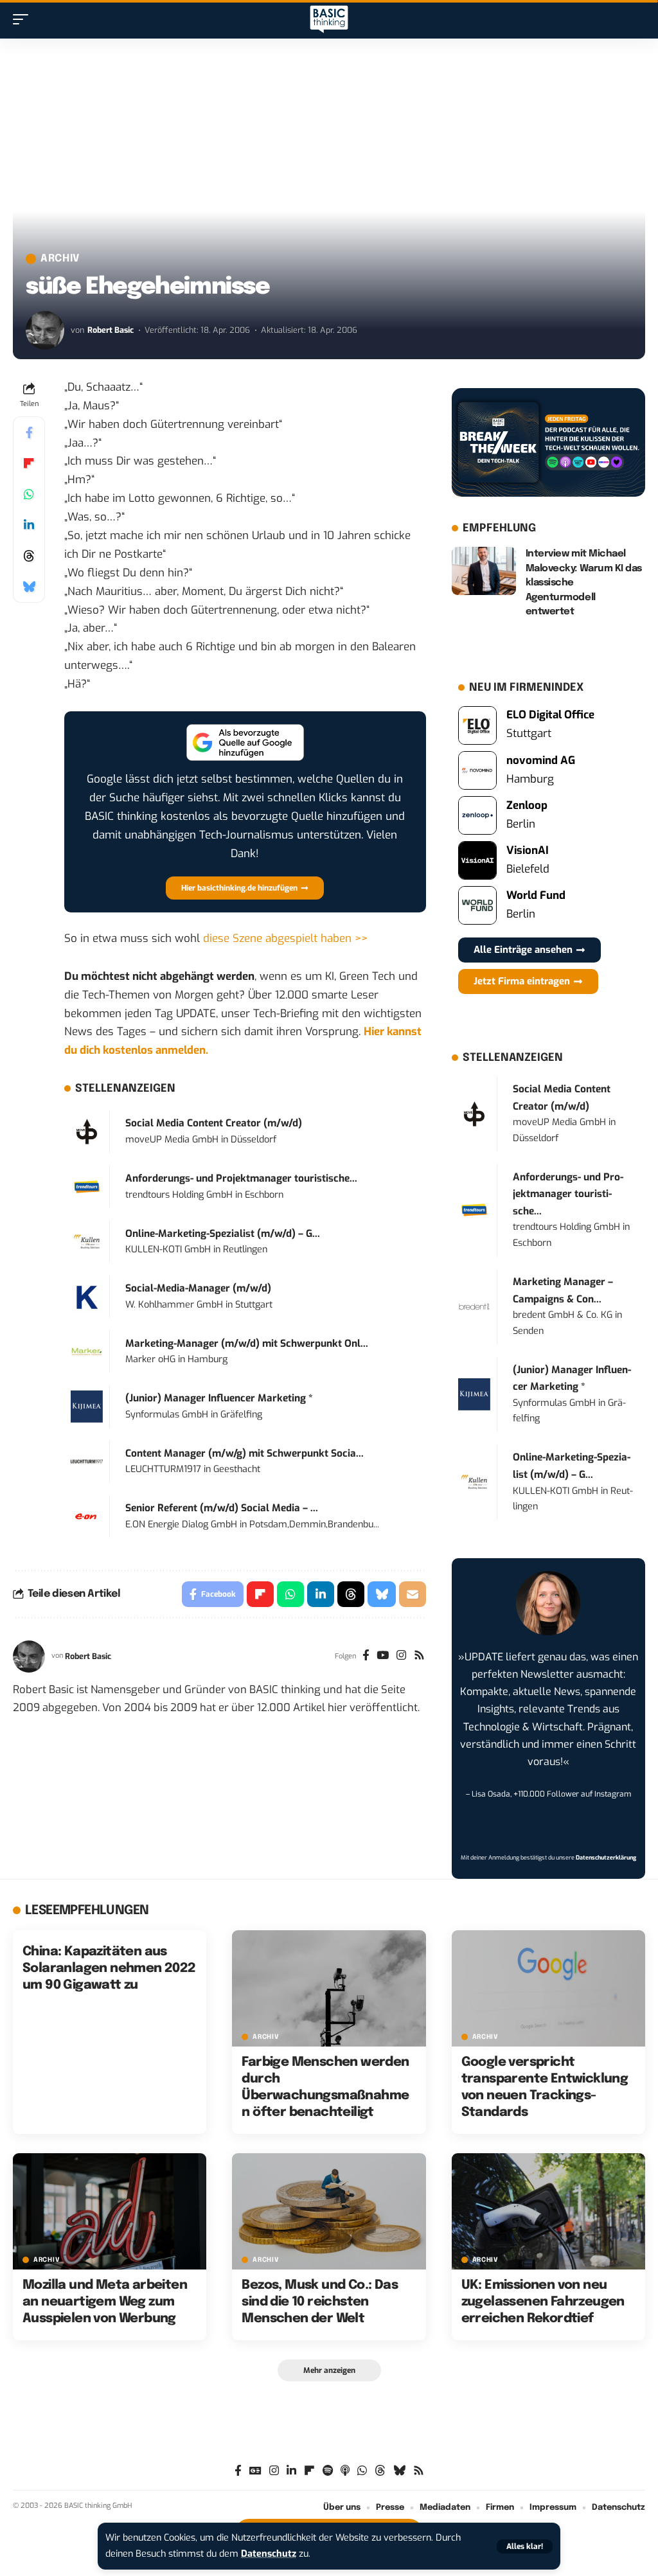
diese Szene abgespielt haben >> (285, 938)
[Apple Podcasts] (345, 2471)
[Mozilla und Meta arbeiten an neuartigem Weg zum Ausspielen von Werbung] (110, 2211)
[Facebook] (366, 1657)
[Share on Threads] (29, 556)
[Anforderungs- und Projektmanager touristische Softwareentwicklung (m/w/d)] (87, 1186)
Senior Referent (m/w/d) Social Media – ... (222, 1508)
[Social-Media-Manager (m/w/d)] (87, 1296)
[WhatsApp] (362, 2471)
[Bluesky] (399, 2471)
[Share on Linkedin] (29, 525)
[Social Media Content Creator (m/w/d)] (87, 1131)
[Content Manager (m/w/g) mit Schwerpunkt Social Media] (87, 1461)
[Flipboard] (309, 2471)
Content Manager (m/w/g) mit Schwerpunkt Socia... (245, 1453)
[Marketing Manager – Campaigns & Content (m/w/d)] (474, 1306)
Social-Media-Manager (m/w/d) (198, 1288)
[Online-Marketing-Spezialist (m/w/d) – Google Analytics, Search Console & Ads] (87, 1241)
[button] (525, 2546)
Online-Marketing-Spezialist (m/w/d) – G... (223, 1234)
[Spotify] (328, 2471)
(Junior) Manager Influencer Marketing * (219, 1398)
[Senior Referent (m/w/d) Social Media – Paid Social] (87, 1516)
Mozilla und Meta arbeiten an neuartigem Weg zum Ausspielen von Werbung (105, 2302)
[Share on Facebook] (29, 432)
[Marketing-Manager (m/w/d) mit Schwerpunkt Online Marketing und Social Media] (87, 1351)
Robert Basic (111, 330)
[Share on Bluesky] (29, 587)
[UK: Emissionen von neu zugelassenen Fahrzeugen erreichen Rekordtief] (548, 2211)
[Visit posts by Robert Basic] (45, 330)
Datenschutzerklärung (606, 1858)
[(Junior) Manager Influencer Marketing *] (87, 1406)
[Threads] (380, 2471)
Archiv (60, 259)
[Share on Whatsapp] (29, 494)
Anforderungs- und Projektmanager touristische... (241, 1178)
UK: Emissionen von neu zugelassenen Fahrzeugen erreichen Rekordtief (543, 2302)
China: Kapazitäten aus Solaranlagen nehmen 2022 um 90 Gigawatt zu (109, 1968)
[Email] (413, 1594)
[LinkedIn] (291, 2471)
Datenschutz (269, 2554)
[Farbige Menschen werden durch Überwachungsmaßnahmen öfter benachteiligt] (329, 1988)
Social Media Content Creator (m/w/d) (214, 1123)
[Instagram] (401, 1657)
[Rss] (419, 1657)
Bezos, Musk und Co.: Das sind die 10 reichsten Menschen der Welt (320, 2302)
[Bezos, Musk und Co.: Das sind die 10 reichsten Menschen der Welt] (329, 2211)
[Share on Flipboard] (29, 463)
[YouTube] (383, 1657)
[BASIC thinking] (329, 20)
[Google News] (255, 2471)
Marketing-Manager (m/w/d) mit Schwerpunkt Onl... (247, 1344)
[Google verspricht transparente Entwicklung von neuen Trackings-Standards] (548, 1988)
